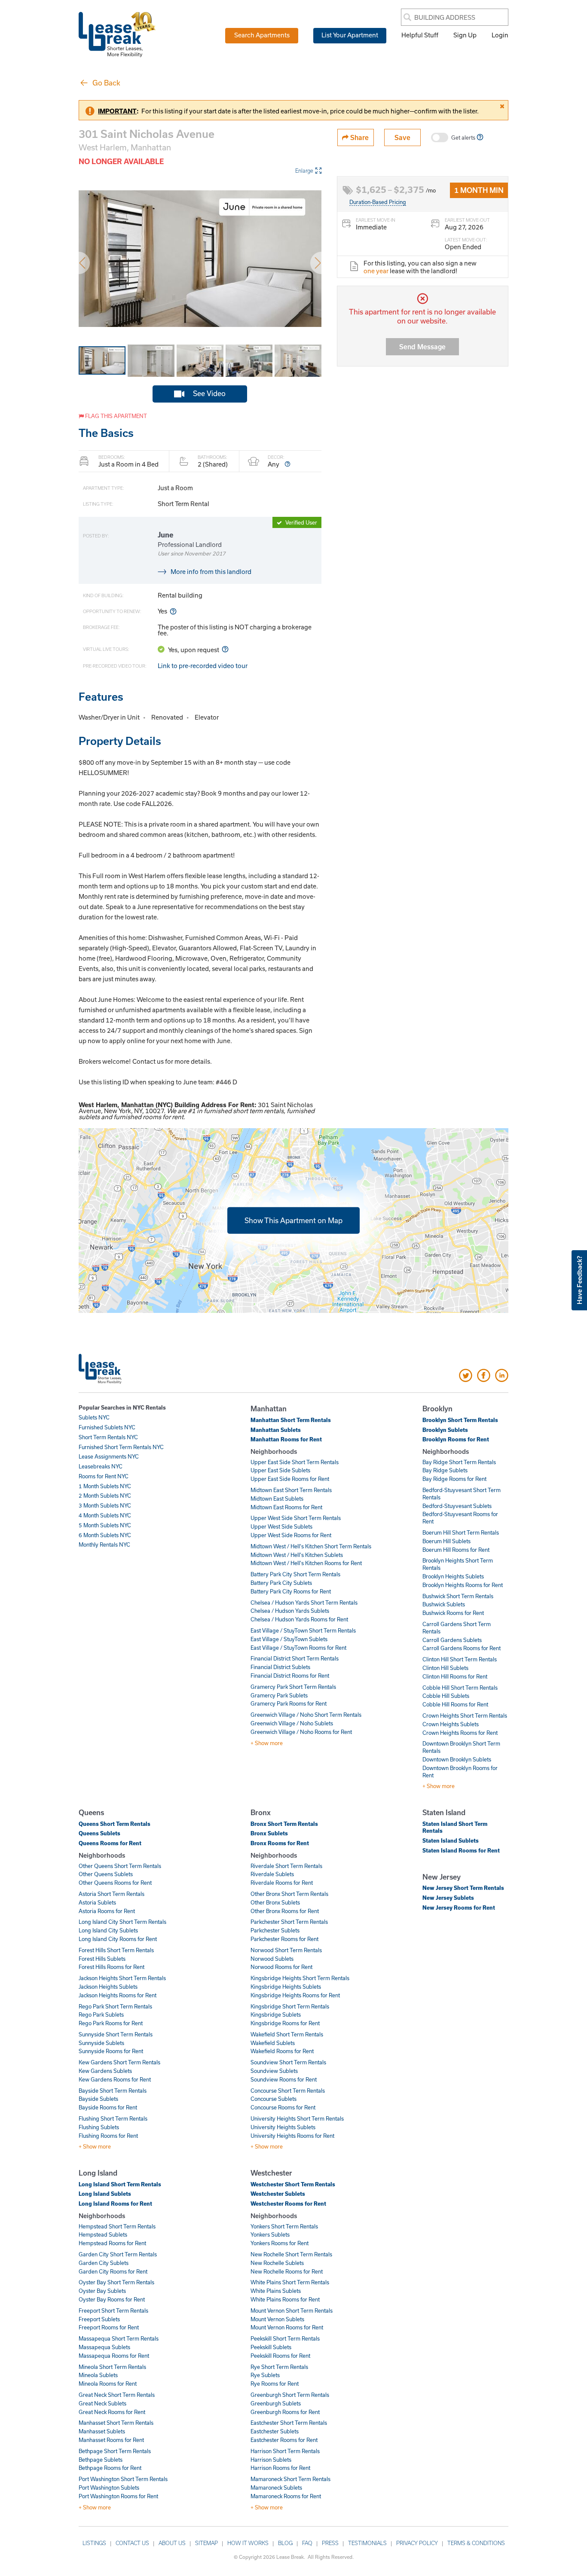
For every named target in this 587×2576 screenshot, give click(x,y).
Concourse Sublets (274, 2099)
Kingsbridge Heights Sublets (286, 1987)
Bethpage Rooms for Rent (110, 2468)
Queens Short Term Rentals (115, 1824)
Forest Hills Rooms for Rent (112, 1967)
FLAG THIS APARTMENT (115, 416)
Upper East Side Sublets (280, 1470)
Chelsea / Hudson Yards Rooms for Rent (299, 1619)
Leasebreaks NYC (101, 1466)
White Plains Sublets (276, 2291)
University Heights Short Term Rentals (297, 2118)
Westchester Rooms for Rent (288, 2204)
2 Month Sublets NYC (105, 1496)
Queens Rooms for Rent (110, 1843)
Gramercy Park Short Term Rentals (293, 1687)
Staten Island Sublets (451, 1840)
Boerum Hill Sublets (446, 1541)
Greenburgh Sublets (276, 2403)
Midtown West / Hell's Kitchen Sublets (297, 1555)
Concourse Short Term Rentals (288, 2091)
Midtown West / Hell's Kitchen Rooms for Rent (306, 1563)
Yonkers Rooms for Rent (280, 2243)
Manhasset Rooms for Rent (111, 2440)
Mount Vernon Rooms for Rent (287, 2327)
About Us (172, 2543)
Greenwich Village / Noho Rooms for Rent (301, 1732)
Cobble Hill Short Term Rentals (460, 1688)
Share (359, 137)
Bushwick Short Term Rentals (458, 1596)
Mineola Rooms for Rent (108, 2384)
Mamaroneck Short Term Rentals (290, 2479)
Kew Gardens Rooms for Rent (115, 2079)
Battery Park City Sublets (281, 1583)
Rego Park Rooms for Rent (111, 2023)
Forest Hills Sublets (102, 1959)
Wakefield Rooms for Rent (282, 2051)
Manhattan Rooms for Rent (286, 1439)
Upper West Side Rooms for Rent (291, 1535)
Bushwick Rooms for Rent (453, 1613)
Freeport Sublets (99, 2319)
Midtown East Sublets (277, 1499)
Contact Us (132, 2543)
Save (402, 137)
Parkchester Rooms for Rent (284, 1939)
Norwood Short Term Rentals (286, 1950)
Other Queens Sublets (106, 1874)
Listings (94, 2543)
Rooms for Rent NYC (104, 1476)
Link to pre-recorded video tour (203, 665)
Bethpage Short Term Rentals (115, 2451)
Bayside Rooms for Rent (108, 2107)
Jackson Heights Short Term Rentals (122, 1978)
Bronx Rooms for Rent (280, 1843)
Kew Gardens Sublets (105, 2071)
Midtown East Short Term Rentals (291, 1490)
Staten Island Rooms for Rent (461, 1850)
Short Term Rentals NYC (108, 1437)
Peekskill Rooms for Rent (280, 2356)
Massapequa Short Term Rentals (119, 2338)
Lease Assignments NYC (109, 1456)
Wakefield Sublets (273, 2043)
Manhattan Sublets (276, 1430)
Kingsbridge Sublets (276, 2014)
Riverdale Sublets (272, 1874)
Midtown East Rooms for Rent (286, 1507)
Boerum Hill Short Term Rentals (461, 1532)
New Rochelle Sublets (277, 2263)
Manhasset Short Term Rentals (116, 2423)
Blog (285, 2543)
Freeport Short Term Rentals (113, 2310)
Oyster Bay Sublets (102, 2291)
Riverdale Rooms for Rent (282, 1883)
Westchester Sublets (278, 2194)
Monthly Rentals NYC (104, 1544)
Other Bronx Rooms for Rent (285, 1911)
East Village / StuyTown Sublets (289, 1639)
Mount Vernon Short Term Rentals (292, 2310)
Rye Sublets (265, 2375)
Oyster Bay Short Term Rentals (116, 2282)
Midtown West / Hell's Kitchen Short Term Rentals (311, 1546)
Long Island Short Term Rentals (120, 2184)
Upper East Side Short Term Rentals (295, 1462)
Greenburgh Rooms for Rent (285, 2412)
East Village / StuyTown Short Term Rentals (303, 1630)
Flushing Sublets (99, 2127)
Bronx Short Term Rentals (284, 1824)
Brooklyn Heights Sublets (453, 1576)
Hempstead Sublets (103, 2234)
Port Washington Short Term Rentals (123, 2479)
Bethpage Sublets (101, 2460)
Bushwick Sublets (444, 1604)
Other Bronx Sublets (275, 1902)
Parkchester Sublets (275, 1930)
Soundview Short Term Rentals (288, 2062)
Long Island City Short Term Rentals (122, 1922)
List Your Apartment (350, 35)
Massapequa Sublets (104, 2347)
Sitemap (206, 2543)
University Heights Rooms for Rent (292, 2136)
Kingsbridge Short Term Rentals (290, 2006)
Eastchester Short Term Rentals (289, 2423)
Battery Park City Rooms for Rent (291, 1591)
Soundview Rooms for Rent (284, 2079)
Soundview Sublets (274, 2071)
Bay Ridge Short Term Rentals (459, 1462)
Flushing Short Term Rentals (113, 2118)
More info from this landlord (211, 571)
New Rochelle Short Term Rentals (291, 2254)
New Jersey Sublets (448, 1898)
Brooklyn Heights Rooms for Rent (463, 1585)
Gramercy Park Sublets (279, 1695)
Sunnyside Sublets (101, 2043)
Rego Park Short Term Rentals (115, 2006)
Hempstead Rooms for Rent (112, 2243)
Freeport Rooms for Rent (109, 2327)
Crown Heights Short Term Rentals (465, 1715)
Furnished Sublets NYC (107, 1427)
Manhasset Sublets (102, 2431)
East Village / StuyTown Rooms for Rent (298, 1648)
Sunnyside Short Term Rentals (116, 2034)
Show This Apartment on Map (293, 1220)
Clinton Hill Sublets (445, 1668)
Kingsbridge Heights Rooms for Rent (295, 1995)
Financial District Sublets (280, 1667)
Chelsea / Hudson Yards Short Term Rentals (304, 1602)
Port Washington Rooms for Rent (118, 2496)
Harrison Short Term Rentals (285, 2451)
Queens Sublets (99, 1833)
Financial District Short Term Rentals (295, 1658)
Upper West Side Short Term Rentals (296, 1518)
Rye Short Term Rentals (279, 2367)
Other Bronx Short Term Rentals (289, 1894)
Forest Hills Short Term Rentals (116, 1950)
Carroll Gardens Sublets (452, 1640)
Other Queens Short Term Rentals (120, 1866)
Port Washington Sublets (109, 2487)
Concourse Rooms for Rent (283, 2107)
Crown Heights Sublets (451, 1724)
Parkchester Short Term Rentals (289, 1922)
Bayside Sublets (98, 2099)
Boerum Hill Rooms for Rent (456, 1550)
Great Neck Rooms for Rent (112, 2412)
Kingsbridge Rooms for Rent (285, 2023)
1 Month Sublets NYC (105, 1486)
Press (330, 2543)
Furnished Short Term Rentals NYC (121, 1447)
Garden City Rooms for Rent (113, 2271)
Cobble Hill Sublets (446, 1696)
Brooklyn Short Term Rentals (460, 1420)
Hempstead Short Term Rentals (117, 2226)
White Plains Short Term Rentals (290, 2282)
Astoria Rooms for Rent (107, 1911)
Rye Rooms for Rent (275, 2384)
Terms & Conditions (476, 2543)
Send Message (422, 346)
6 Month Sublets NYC (105, 1535)
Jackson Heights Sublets (108, 1987)
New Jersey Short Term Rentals (463, 1888)
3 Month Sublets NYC (105, 1505)
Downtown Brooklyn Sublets (457, 1759)
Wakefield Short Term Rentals (287, 2034)
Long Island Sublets (105, 2194)
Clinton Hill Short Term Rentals (460, 1659)
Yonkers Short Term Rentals (284, 2226)
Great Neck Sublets (102, 2403)
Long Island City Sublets (108, 1930)
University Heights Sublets (283, 2127)
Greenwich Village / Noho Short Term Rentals (306, 1715)
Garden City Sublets (104, 2263)
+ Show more (267, 1743)
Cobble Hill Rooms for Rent (455, 1704)
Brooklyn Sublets (445, 1430)
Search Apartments (262, 35)
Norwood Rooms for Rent (281, 1967)
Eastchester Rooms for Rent (284, 2440)
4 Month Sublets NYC (105, 1515)
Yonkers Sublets (270, 2234)
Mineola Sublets (98, 2375)
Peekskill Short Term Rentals (285, 2338)
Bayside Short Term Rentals (113, 2091)
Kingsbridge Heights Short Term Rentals (300, 1978)
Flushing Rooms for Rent (108, 2136)
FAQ (307, 2543)
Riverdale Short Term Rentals (286, 1866)
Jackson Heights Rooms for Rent (118, 1995)
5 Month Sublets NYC (105, 1525)
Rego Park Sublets (101, 2014)
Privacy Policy (417, 2543)
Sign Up (465, 35)
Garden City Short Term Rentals (118, 2254)
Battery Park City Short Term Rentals (295, 1574)
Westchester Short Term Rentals (293, 2184)
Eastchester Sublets (275, 2431)
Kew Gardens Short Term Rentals (119, 2062)
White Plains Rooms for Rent (285, 2299)
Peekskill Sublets (271, 2347)
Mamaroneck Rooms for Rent (286, 2496)
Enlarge (304, 171)
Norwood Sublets (272, 1959)
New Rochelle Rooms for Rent (287, 2271)
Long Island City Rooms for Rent (118, 1939)
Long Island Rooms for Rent (115, 2204)
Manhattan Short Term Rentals (291, 1420)
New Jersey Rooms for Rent (459, 1908)
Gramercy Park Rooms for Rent (289, 1703)
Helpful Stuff (420, 35)
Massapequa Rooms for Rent (114, 2356)
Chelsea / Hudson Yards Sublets (290, 1611)
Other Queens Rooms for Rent (115, 1883)
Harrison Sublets (271, 2460)
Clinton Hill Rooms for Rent (455, 1676)
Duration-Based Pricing (378, 202)
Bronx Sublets (269, 1833)
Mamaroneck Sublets (276, 2487)
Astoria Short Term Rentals (112, 1894)
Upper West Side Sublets (281, 1526)
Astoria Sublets (97, 1902)
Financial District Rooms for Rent (290, 1676)
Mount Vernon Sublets (277, 2319)
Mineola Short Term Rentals (112, 2367)
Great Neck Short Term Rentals (117, 2395)
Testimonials (367, 2543)
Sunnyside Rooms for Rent (111, 2051)
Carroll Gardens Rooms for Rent (462, 1648)
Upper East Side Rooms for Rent (290, 1479)
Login (500, 35)
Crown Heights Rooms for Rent (460, 1733)
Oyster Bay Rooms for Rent (112, 2299)
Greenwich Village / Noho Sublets (292, 1723)
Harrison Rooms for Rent (280, 2468)
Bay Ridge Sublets (445, 1470)
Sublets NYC (94, 1417)
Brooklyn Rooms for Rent (456, 1439)
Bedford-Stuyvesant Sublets (457, 1506)
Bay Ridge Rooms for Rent (454, 1479)
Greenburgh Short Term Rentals (290, 2395)
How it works (248, 2543)
